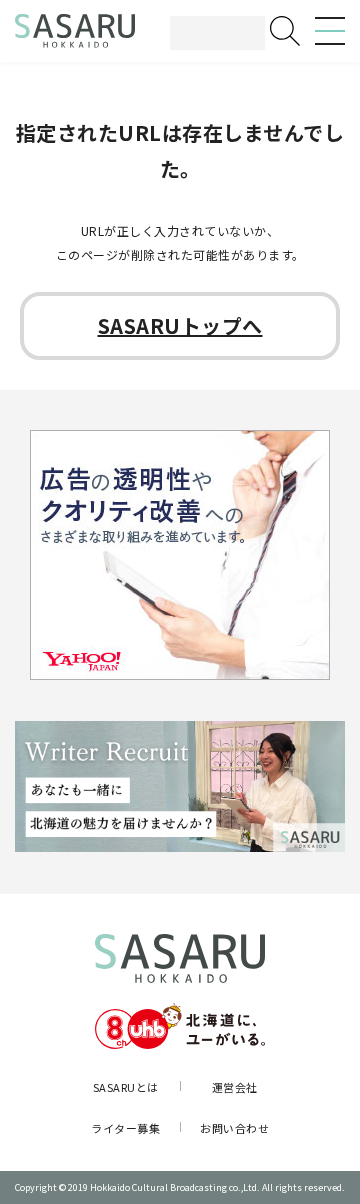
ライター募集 (125, 1128)
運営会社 (235, 1087)
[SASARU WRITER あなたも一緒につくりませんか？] (180, 787)
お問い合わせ (234, 1128)
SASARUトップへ (180, 325)
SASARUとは (126, 1087)
